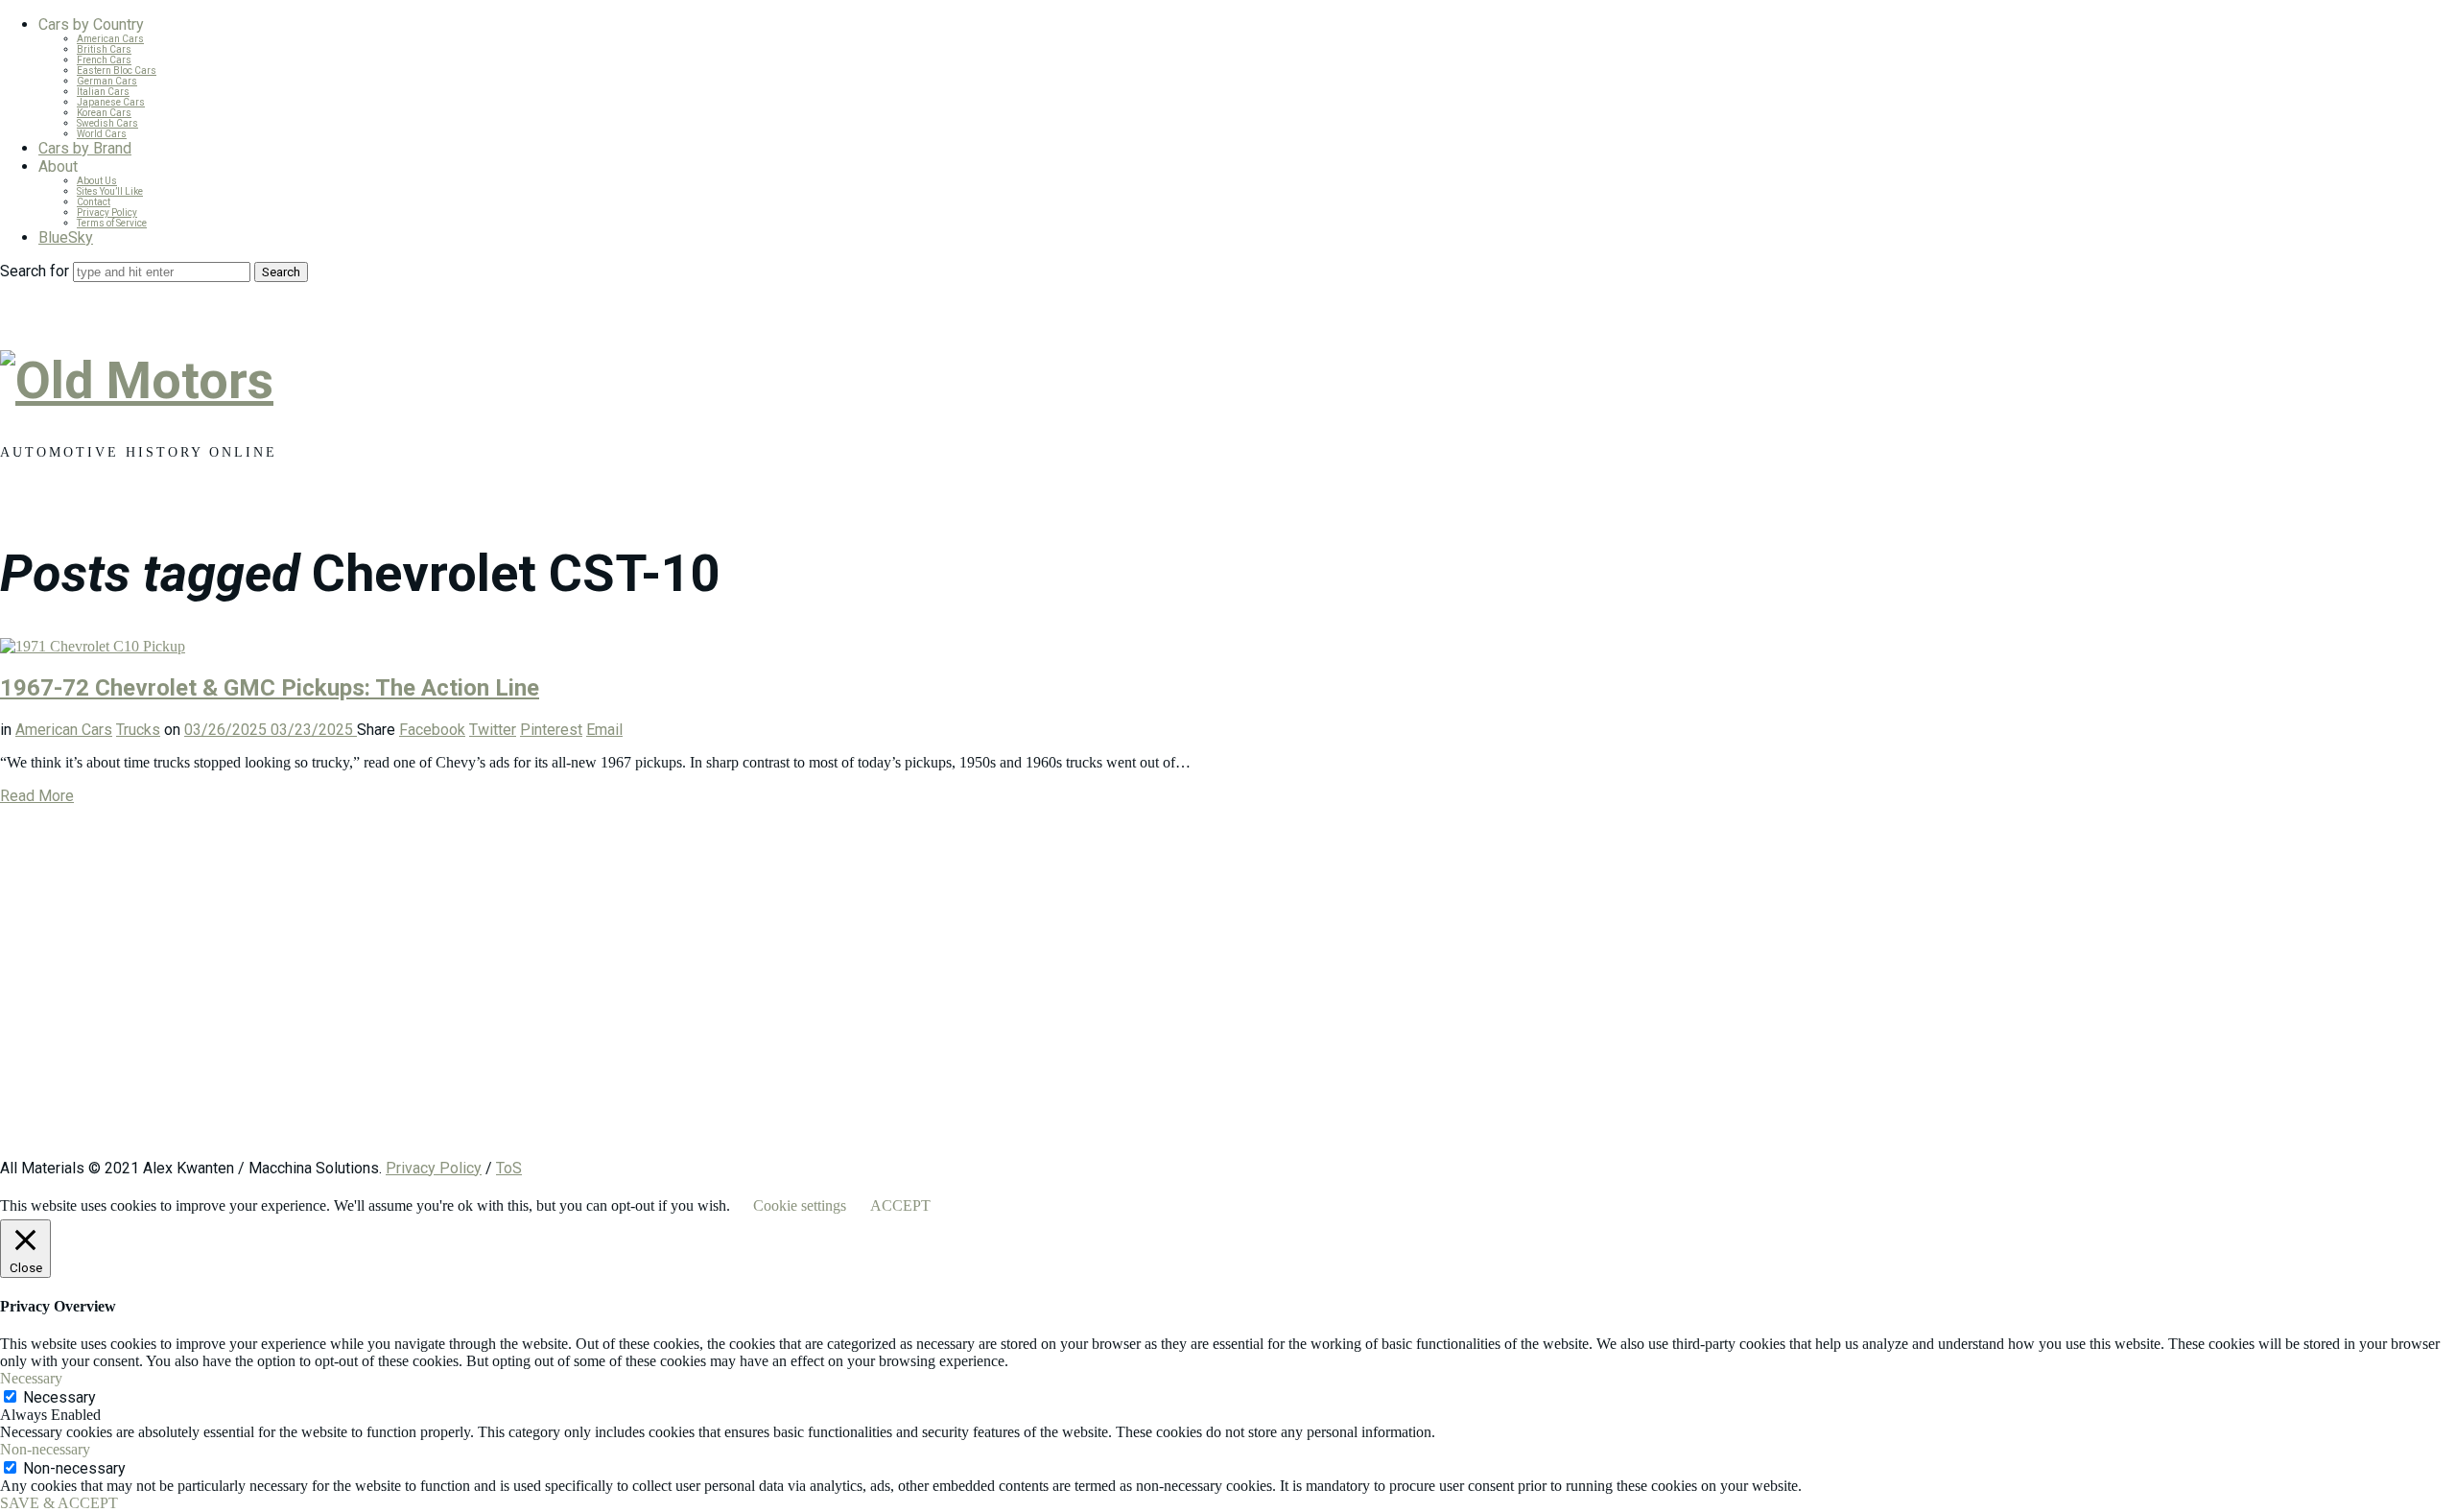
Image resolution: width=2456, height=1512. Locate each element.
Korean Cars (104, 113)
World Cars (102, 134)
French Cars (104, 60)
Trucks (138, 730)
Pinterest (551, 730)
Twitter (493, 730)
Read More (37, 796)
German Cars (107, 81)
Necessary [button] (31, 1378)
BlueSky (66, 237)
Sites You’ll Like (110, 191)
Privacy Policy (107, 213)
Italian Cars (103, 92)
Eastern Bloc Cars (117, 71)
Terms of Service (112, 223)
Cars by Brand (85, 148)
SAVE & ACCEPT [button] (59, 1503)
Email (604, 730)
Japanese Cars (111, 102)
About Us (97, 181)
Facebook (432, 730)
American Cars (110, 39)
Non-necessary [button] (45, 1449)
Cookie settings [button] (800, 1205)
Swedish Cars (107, 123)
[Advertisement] (576, 991)
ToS (509, 1168)
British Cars (104, 49)
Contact (94, 202)
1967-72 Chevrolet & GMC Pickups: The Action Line (270, 688)
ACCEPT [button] (900, 1205)
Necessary (59, 1397)
